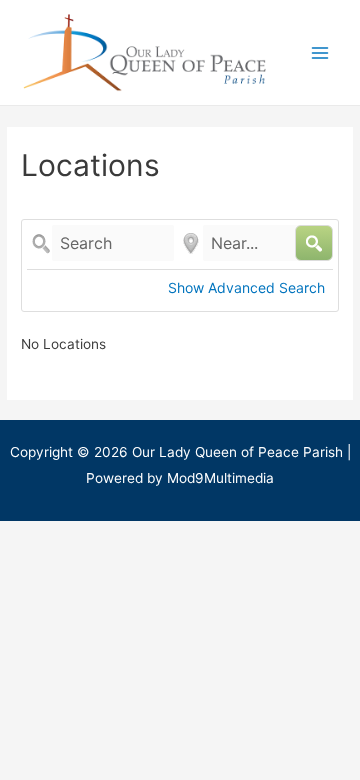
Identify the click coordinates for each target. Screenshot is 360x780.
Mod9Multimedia (220, 478)
